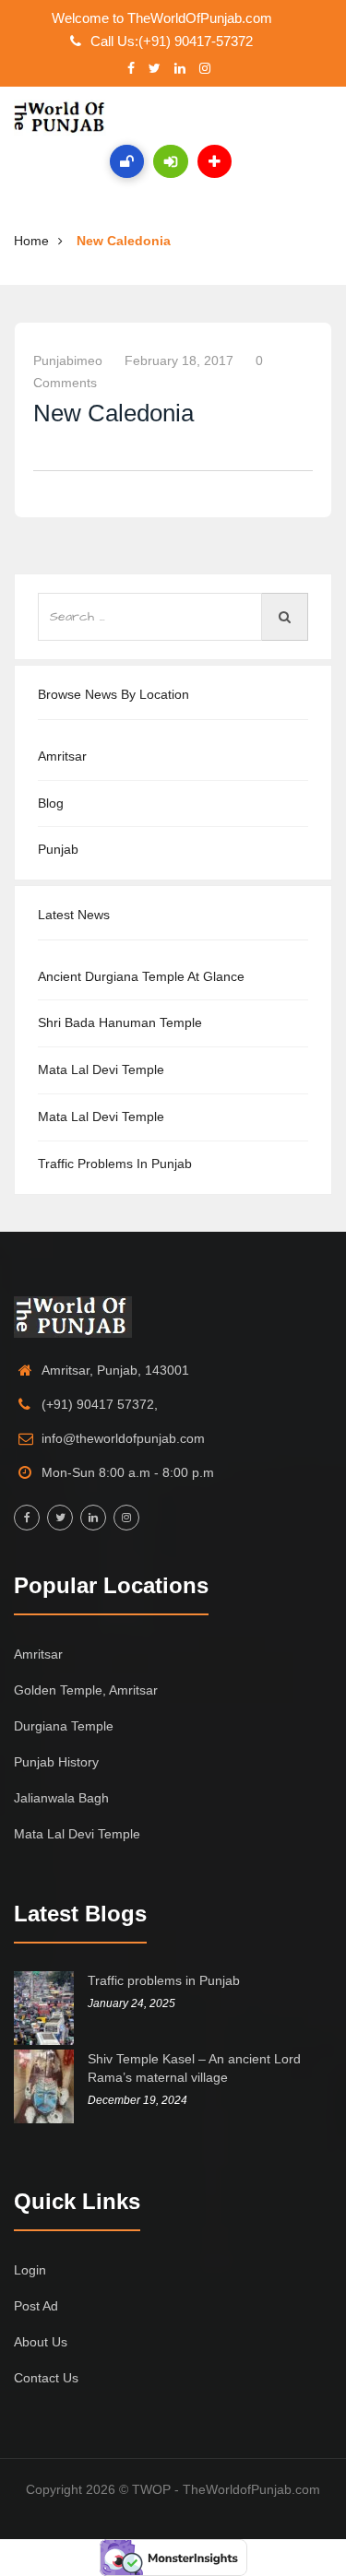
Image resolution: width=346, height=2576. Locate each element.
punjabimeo (68, 360)
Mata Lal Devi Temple (101, 1117)
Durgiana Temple (64, 1726)
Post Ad (36, 2306)
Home (31, 241)
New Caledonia (124, 241)
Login (30, 2270)
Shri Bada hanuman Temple (120, 1022)
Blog (51, 803)
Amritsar (62, 756)
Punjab (58, 849)
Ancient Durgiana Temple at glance (141, 976)
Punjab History (56, 1762)
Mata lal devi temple (101, 1069)
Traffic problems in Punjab (115, 1164)
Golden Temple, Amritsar (86, 1690)
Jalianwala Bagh (61, 1798)
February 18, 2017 (179, 360)
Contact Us (46, 2378)
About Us (41, 2342)
